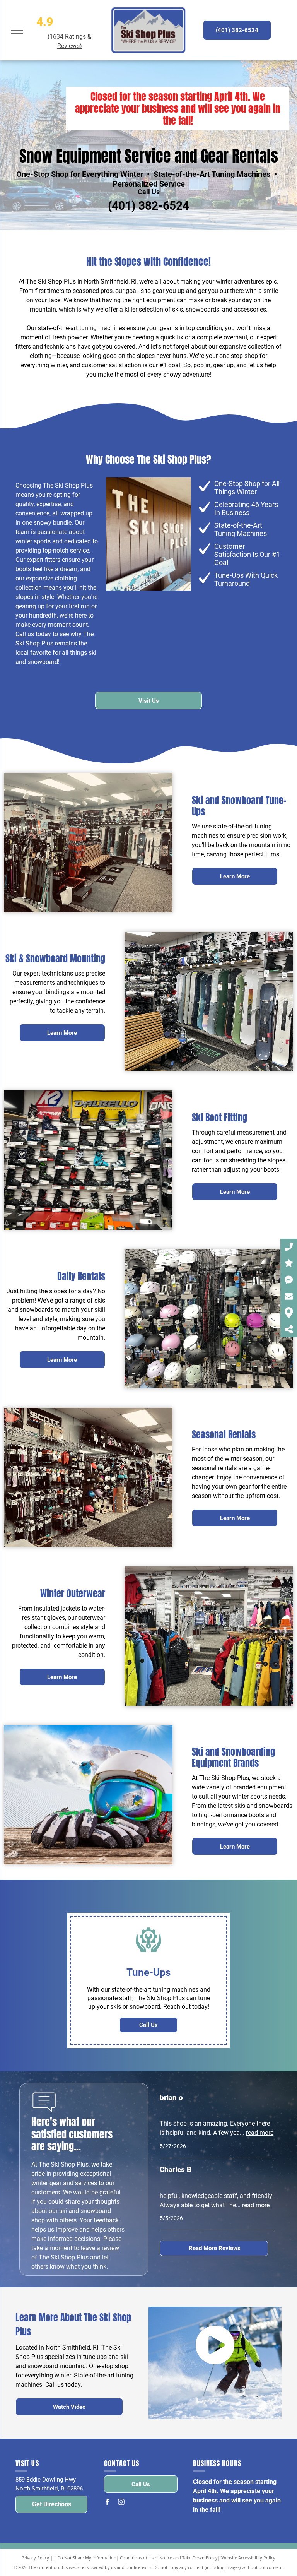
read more (260, 2133)
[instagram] (121, 2503)
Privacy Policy (35, 2558)
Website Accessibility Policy (248, 2558)
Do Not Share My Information (87, 2558)
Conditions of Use (138, 2558)
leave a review (100, 2248)
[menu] (17, 30)
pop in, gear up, (214, 365)
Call (21, 634)
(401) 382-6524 (148, 206)
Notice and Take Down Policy (189, 2558)
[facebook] (107, 2503)
